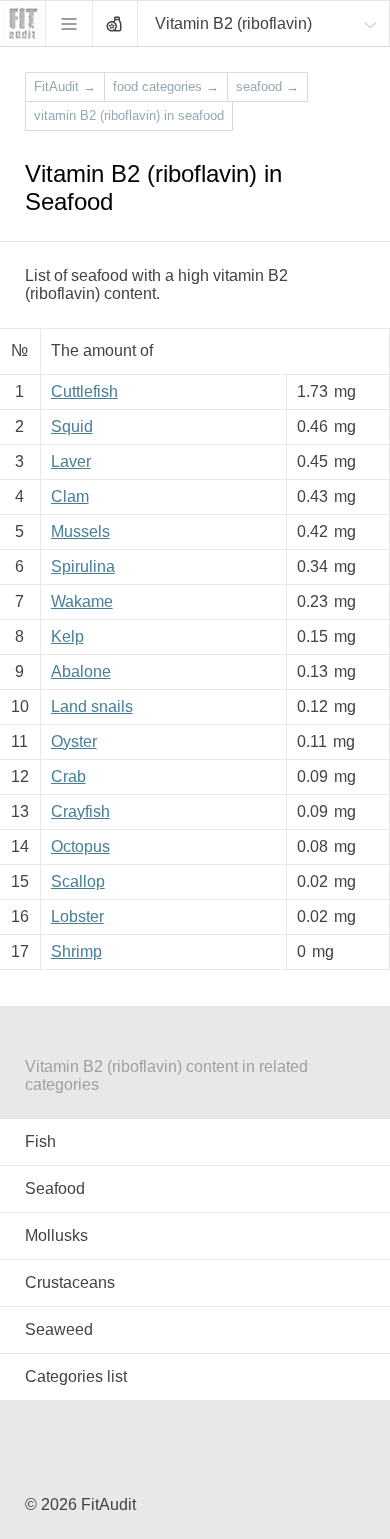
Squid (72, 426)
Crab (68, 776)
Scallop (78, 881)
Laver (71, 461)
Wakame (82, 601)
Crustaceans (70, 1282)
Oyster (74, 741)
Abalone (81, 671)
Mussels (80, 531)
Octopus (80, 846)
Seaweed (59, 1329)
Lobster (77, 916)
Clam (70, 496)
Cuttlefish (84, 391)
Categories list (76, 1376)
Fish (40, 1141)
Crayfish (80, 811)
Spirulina (83, 566)
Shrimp (76, 951)
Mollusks (56, 1235)
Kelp (67, 636)
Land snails (92, 706)
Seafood (55, 1188)
